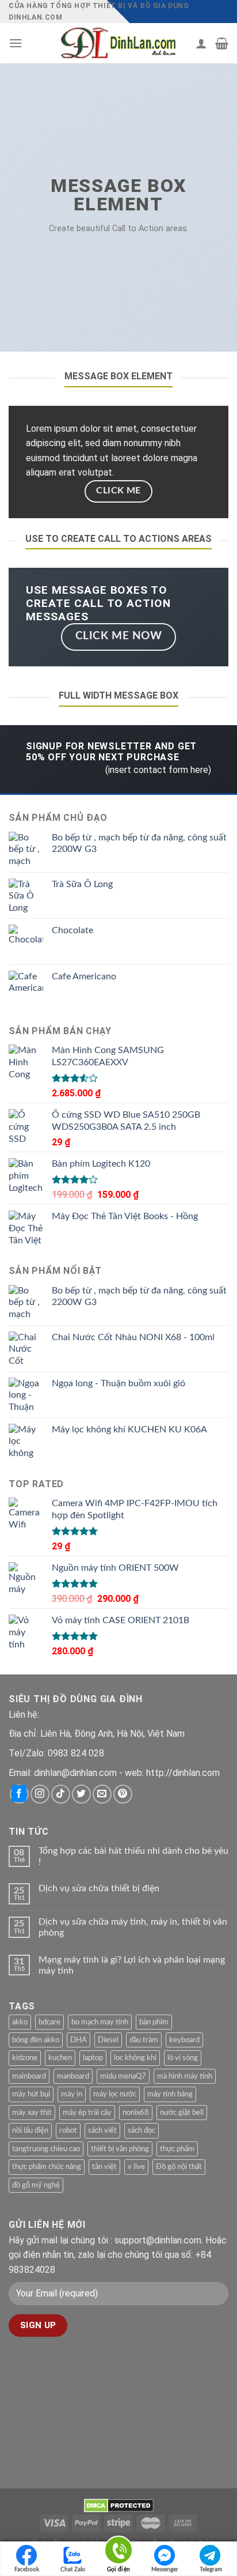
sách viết (102, 2130)
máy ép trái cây (87, 2113)
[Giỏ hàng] (222, 43)
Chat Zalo (73, 2570)
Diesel (108, 2040)
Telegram (211, 2570)
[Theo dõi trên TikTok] (61, 1794)
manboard (73, 2076)
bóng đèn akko (36, 2040)
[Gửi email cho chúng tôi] (102, 1794)
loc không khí (135, 2058)
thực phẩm (177, 2149)
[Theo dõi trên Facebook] (19, 1794)
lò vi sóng (183, 2058)
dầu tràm (144, 2040)
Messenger (165, 2570)
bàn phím (154, 2022)
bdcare (49, 2022)
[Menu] (16, 43)
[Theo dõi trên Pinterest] (123, 1794)
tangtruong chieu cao (46, 2149)
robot (68, 2130)
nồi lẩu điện (30, 2130)
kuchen (60, 2058)
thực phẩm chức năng (47, 2167)
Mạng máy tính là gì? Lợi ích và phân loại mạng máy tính (132, 1965)
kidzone (25, 2058)
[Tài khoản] (201, 43)
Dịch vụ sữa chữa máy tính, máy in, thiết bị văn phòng (133, 1927)
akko (20, 2022)
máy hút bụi (31, 2094)
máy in (72, 2094)
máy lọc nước (115, 2094)
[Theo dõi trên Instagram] (40, 1794)
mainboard (29, 2076)
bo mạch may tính (100, 2022)
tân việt (104, 2167)
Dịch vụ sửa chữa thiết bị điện (99, 1888)
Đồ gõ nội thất (179, 2167)
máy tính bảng (170, 2094)
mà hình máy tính (185, 2076)
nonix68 (136, 2113)
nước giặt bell (182, 2113)
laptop (93, 2058)
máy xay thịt (32, 2113)
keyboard (184, 2040)
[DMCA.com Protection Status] (119, 2505)
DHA (79, 2040)
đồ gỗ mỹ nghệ (36, 2185)
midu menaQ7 (123, 2076)
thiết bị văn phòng (120, 2149)
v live (136, 2167)
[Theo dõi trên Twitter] (81, 1794)
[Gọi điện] (118, 2552)
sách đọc (142, 2130)
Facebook (27, 2570)
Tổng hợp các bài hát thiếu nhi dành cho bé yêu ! (133, 1856)
